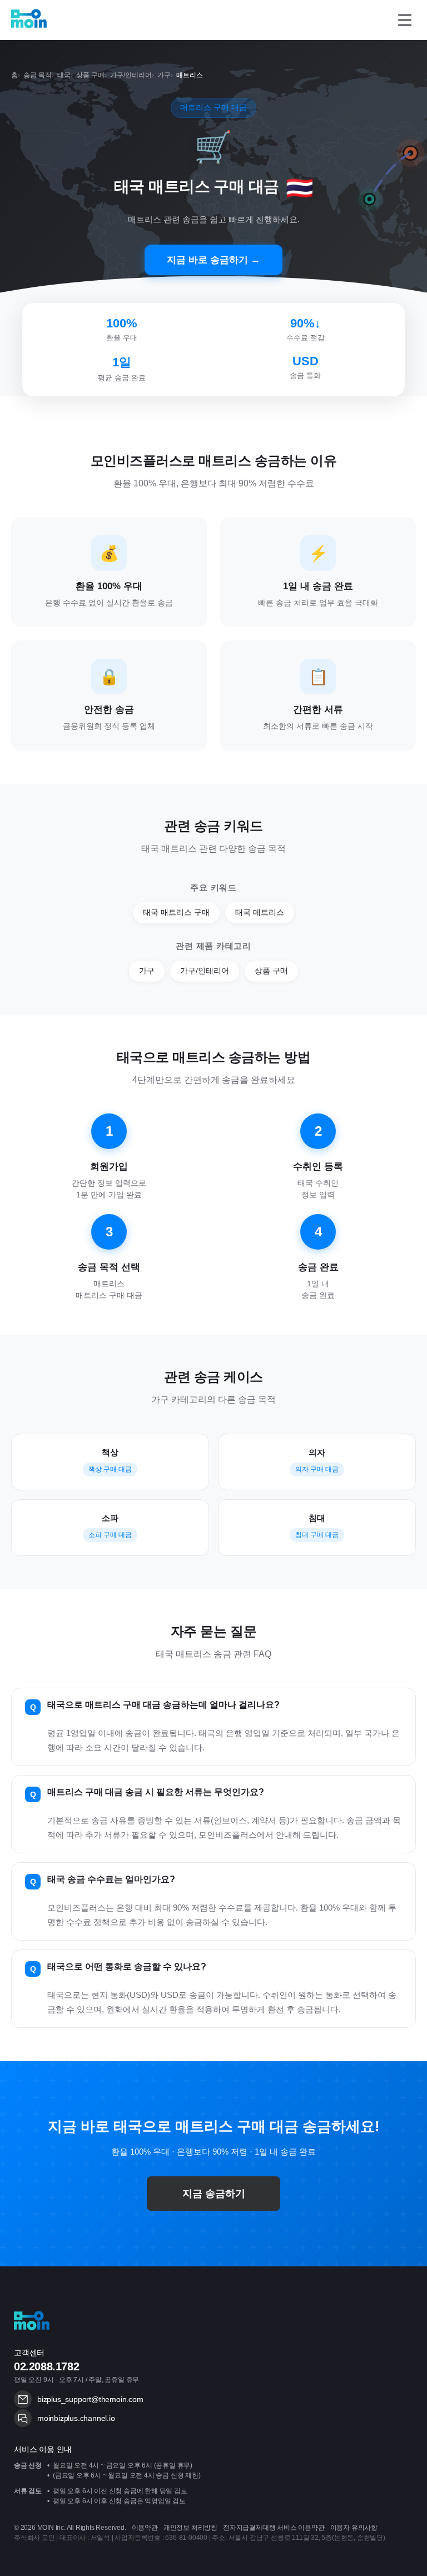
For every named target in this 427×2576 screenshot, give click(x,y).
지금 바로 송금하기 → (213, 260)
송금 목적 (38, 75)
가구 (164, 75)
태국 (64, 75)
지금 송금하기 (214, 2194)
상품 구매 (90, 75)
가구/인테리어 (131, 75)
